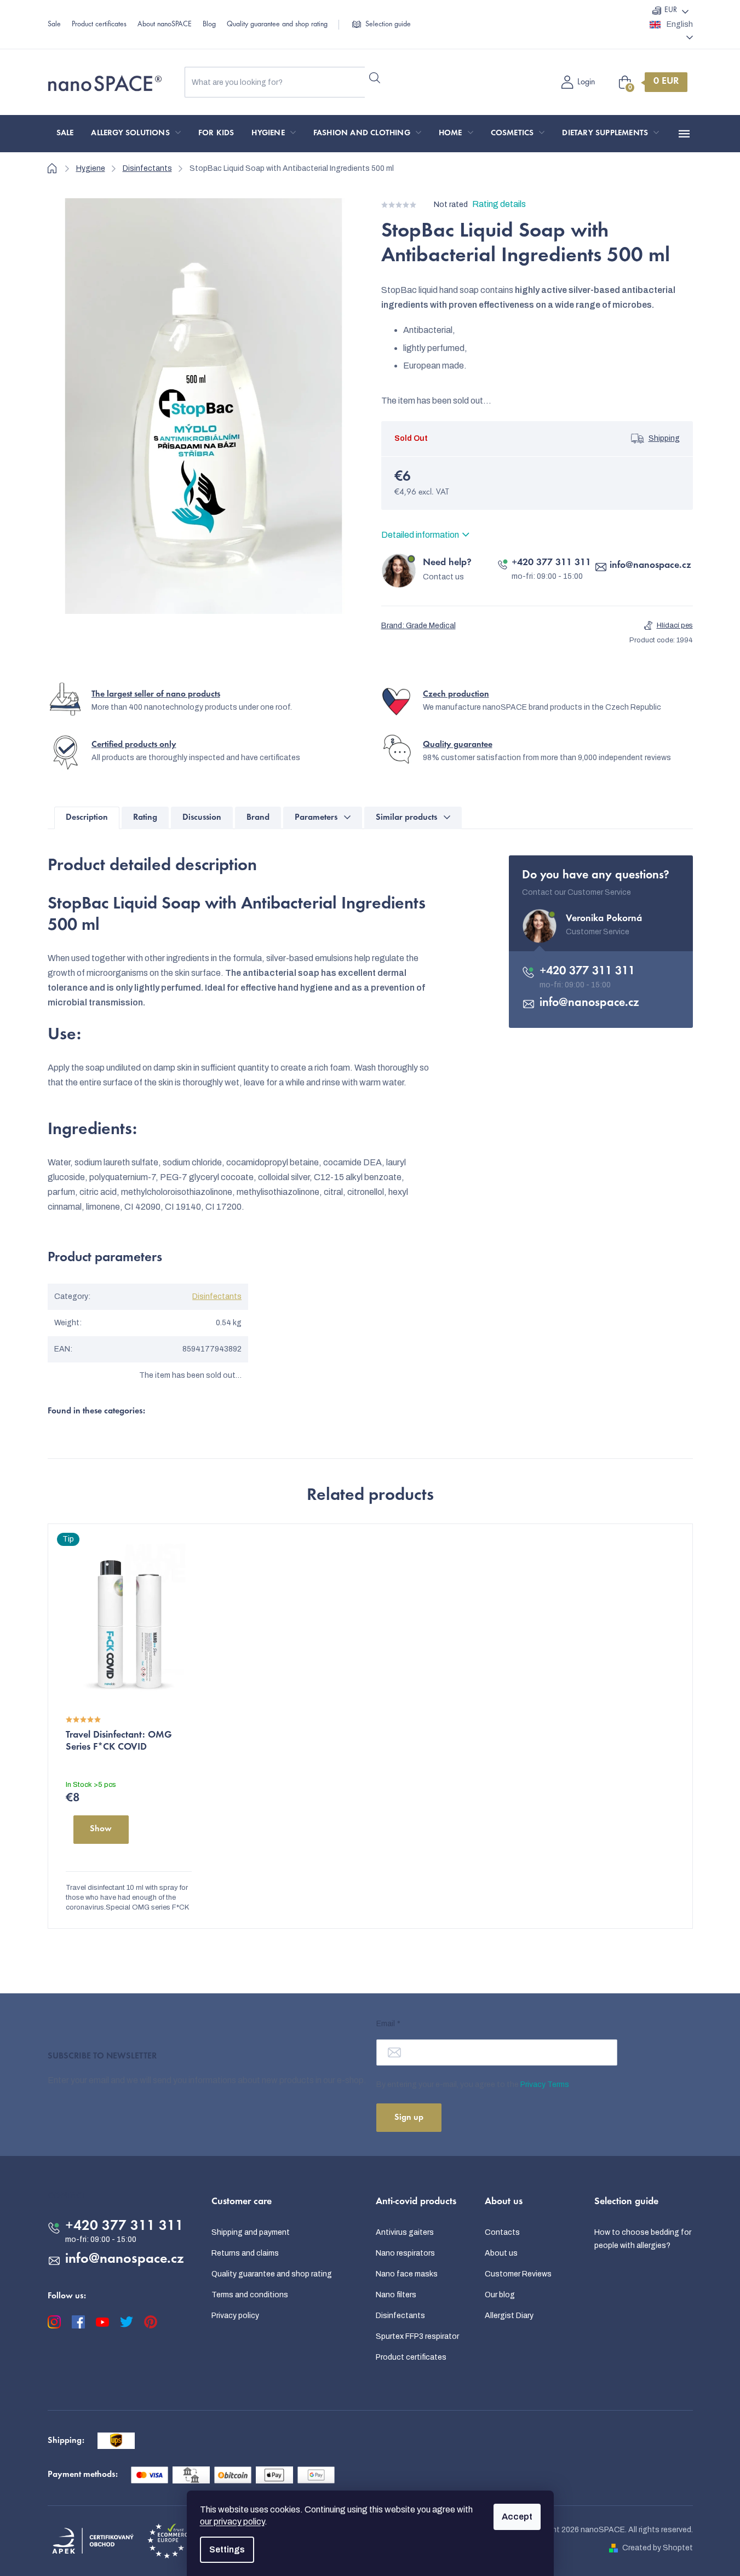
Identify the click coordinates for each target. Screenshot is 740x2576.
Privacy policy (235, 2316)
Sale (54, 25)
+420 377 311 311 (551, 563)
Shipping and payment (251, 2232)
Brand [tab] (258, 818)
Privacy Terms (545, 2085)
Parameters (316, 818)
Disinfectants (217, 1296)
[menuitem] (65, 134)
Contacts (502, 2232)
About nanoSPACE (165, 25)
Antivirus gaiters (405, 2232)
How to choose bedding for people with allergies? (643, 2239)
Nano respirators (405, 2253)
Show (101, 1829)
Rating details (499, 204)
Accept (517, 2517)
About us (501, 2253)
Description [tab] (87, 818)
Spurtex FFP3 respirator (417, 2336)
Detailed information (420, 535)
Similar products (406, 818)
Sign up (409, 2118)
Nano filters (396, 2295)
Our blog (500, 2295)
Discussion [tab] (202, 818)
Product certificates (99, 25)
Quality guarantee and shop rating (277, 25)
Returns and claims (245, 2253)
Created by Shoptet (658, 2548)
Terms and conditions (250, 2295)
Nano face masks (407, 2274)
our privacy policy (232, 2522)
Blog (209, 25)
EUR (671, 10)
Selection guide (388, 25)
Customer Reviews (518, 2274)
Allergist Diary (509, 2316)
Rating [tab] (145, 818)
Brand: (418, 626)
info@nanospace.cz (650, 566)
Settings (227, 2549)
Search (375, 78)
